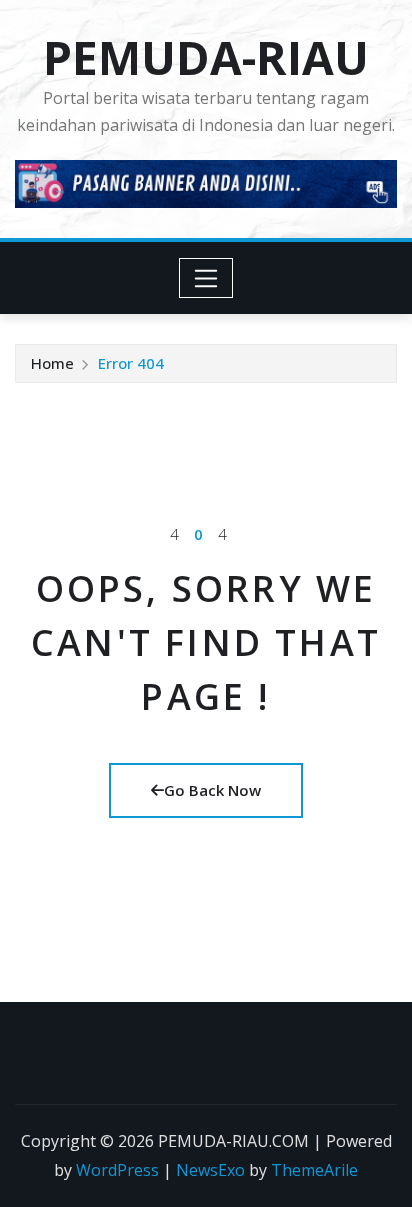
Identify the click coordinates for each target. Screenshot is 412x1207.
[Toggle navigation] (206, 278)
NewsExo (210, 1170)
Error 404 (131, 363)
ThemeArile (314, 1170)
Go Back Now (212, 790)
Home (52, 363)
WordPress (117, 1170)
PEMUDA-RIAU (206, 57)
